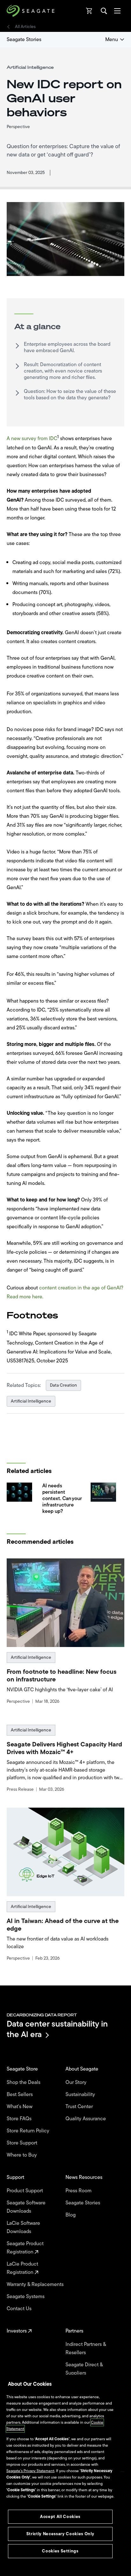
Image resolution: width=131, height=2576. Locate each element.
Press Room (79, 2191)
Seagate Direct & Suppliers (84, 2369)
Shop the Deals (25, 2082)
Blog (71, 2215)
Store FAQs (20, 2119)
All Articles (25, 27)
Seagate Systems (26, 2297)
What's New (20, 2107)
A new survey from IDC (32, 439)
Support (16, 2177)
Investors (17, 2331)
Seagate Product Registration (25, 2248)
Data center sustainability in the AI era (57, 2029)
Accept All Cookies (60, 2517)
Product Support (25, 2191)
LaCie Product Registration (22, 2268)
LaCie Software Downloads (23, 2227)
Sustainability (81, 2094)
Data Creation (63, 1385)
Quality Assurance (86, 2119)
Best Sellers (20, 2094)
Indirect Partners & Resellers (86, 2348)
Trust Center (80, 2107)
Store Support (23, 2143)
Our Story (77, 2082)
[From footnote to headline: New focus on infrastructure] (66, 1603)
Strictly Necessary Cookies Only (60, 2534)
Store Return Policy (29, 2131)
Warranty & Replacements (36, 2284)
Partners (75, 2331)
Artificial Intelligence (31, 1401)
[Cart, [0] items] (89, 11)
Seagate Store (23, 2069)
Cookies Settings (60, 2551)
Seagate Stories (24, 40)
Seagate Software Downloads (26, 2207)
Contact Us (20, 2309)
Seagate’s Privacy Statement (30, 2471)
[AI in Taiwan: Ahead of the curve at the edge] (66, 1852)
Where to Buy (22, 2155)
